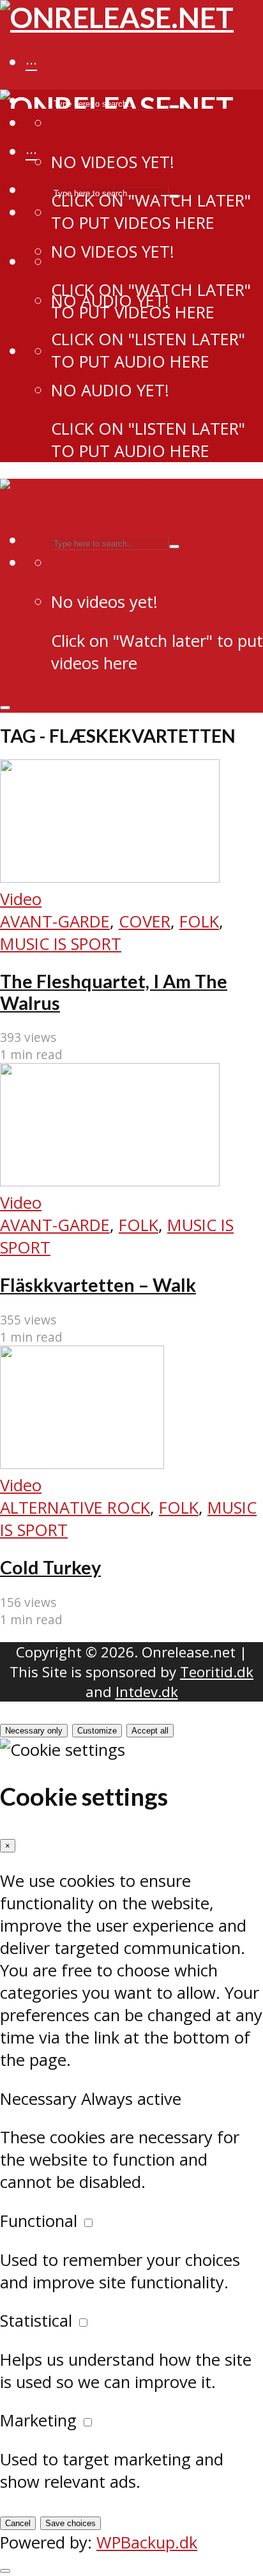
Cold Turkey (50, 1567)
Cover (145, 921)
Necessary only (34, 1731)
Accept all (150, 1731)
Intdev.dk (147, 1692)
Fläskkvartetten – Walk (98, 1285)
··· (31, 63)
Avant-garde (55, 921)
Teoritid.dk (217, 1672)
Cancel (18, 2523)
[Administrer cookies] (5, 2571)
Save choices (71, 2523)
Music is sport (61, 944)
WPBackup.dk (147, 2542)
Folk (199, 921)
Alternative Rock (75, 1508)
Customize (97, 1731)
